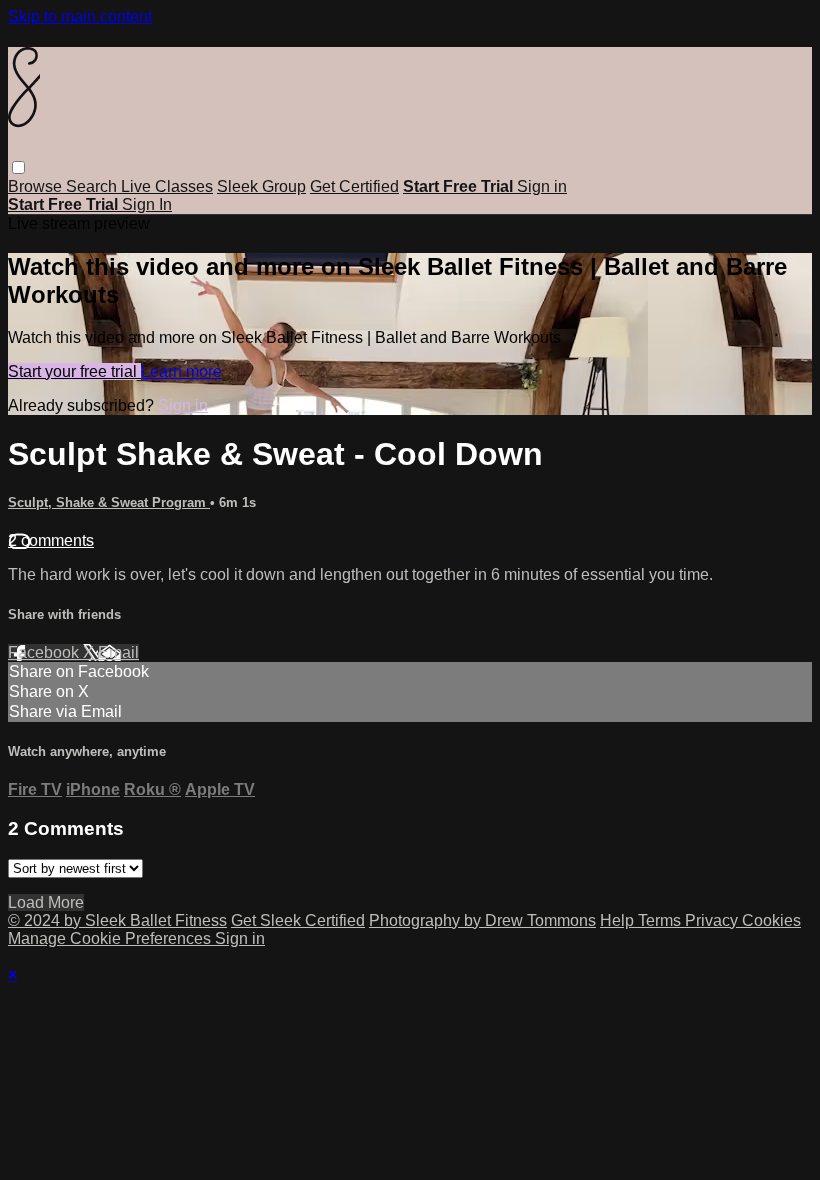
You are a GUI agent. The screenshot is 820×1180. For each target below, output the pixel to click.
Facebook (45, 652)
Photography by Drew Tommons (482, 920)
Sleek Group (261, 186)
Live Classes (167, 186)
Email (118, 652)
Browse (37, 186)
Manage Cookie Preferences (111, 938)
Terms (661, 920)
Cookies (771, 920)
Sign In (147, 204)
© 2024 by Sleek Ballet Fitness (117, 920)
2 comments (51, 540)
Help (619, 920)
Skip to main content (80, 16)
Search (93, 186)
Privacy (713, 920)
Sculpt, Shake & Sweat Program (109, 502)
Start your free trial (74, 371)
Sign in (542, 186)
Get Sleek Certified (298, 920)
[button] (18, 167)
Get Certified (354, 186)
